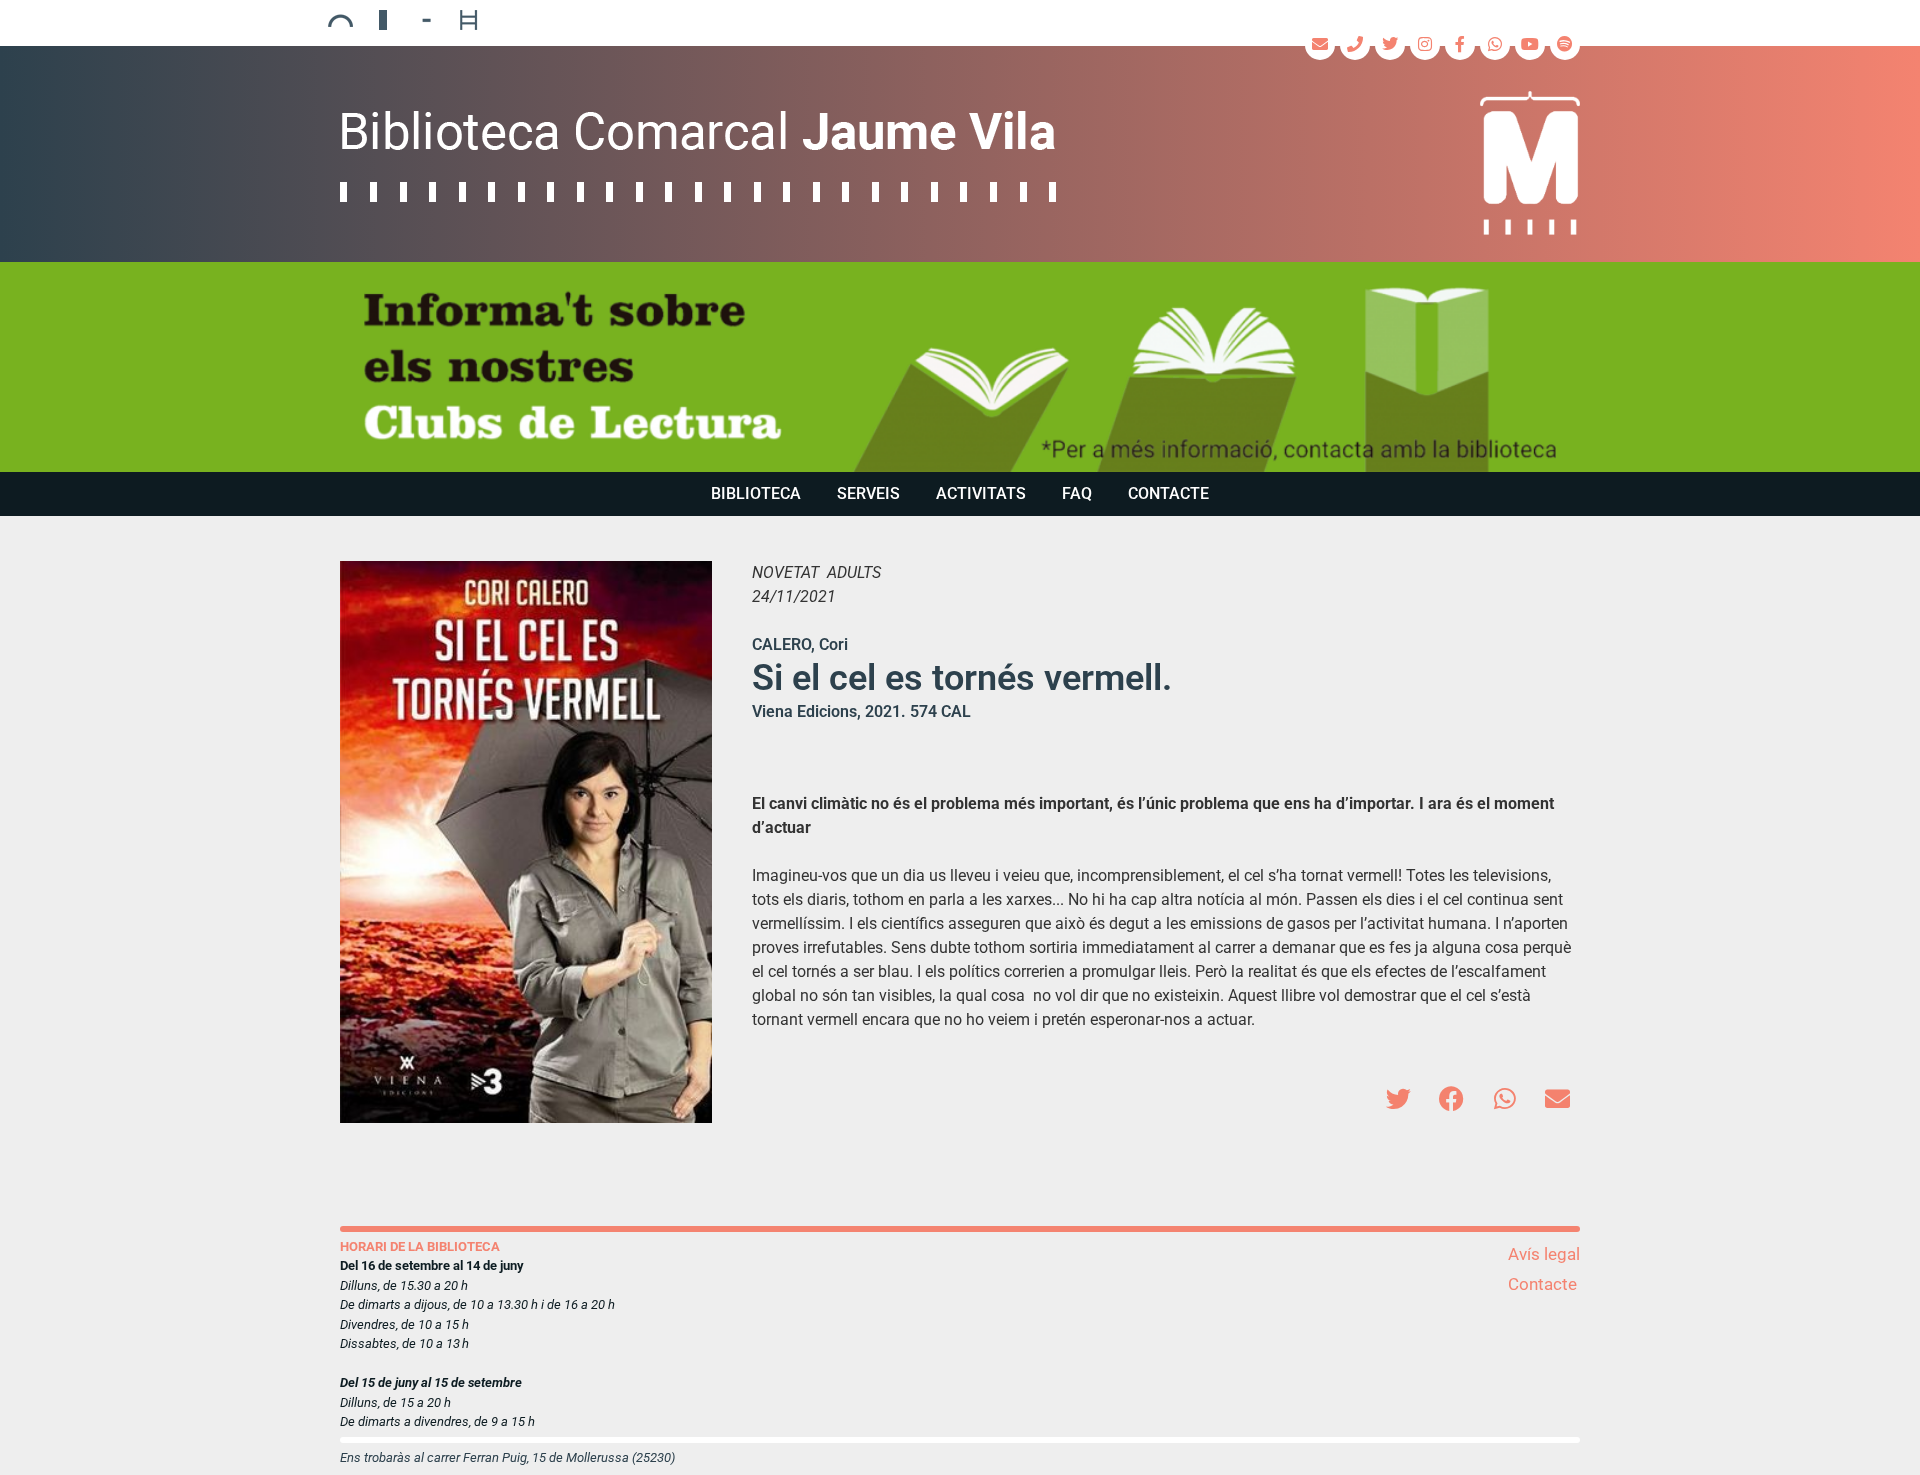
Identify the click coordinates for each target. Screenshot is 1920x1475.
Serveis (868, 493)
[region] (960, 367)
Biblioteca (756, 493)
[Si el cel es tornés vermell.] (526, 842)
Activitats (981, 493)
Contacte (1168, 493)
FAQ (1077, 493)
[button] (1398, 1098)
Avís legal (1544, 1254)
